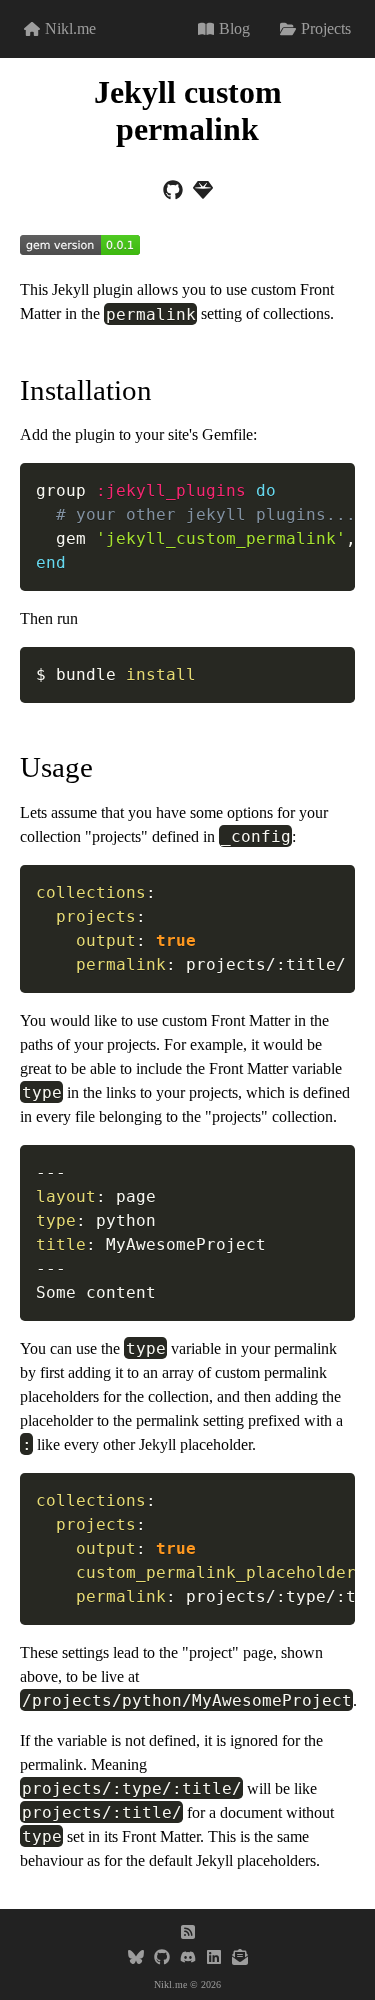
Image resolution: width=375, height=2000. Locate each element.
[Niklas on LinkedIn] (214, 1959)
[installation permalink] (10, 390)
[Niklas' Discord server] (188, 1959)
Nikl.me (70, 28)
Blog (234, 28)
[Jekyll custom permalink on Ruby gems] (203, 192)
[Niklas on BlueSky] (136, 1959)
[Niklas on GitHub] (162, 1959)
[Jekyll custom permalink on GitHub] (173, 192)
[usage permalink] (10, 767)
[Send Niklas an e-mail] (240, 1959)
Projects (326, 28)
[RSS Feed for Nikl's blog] (188, 1934)
